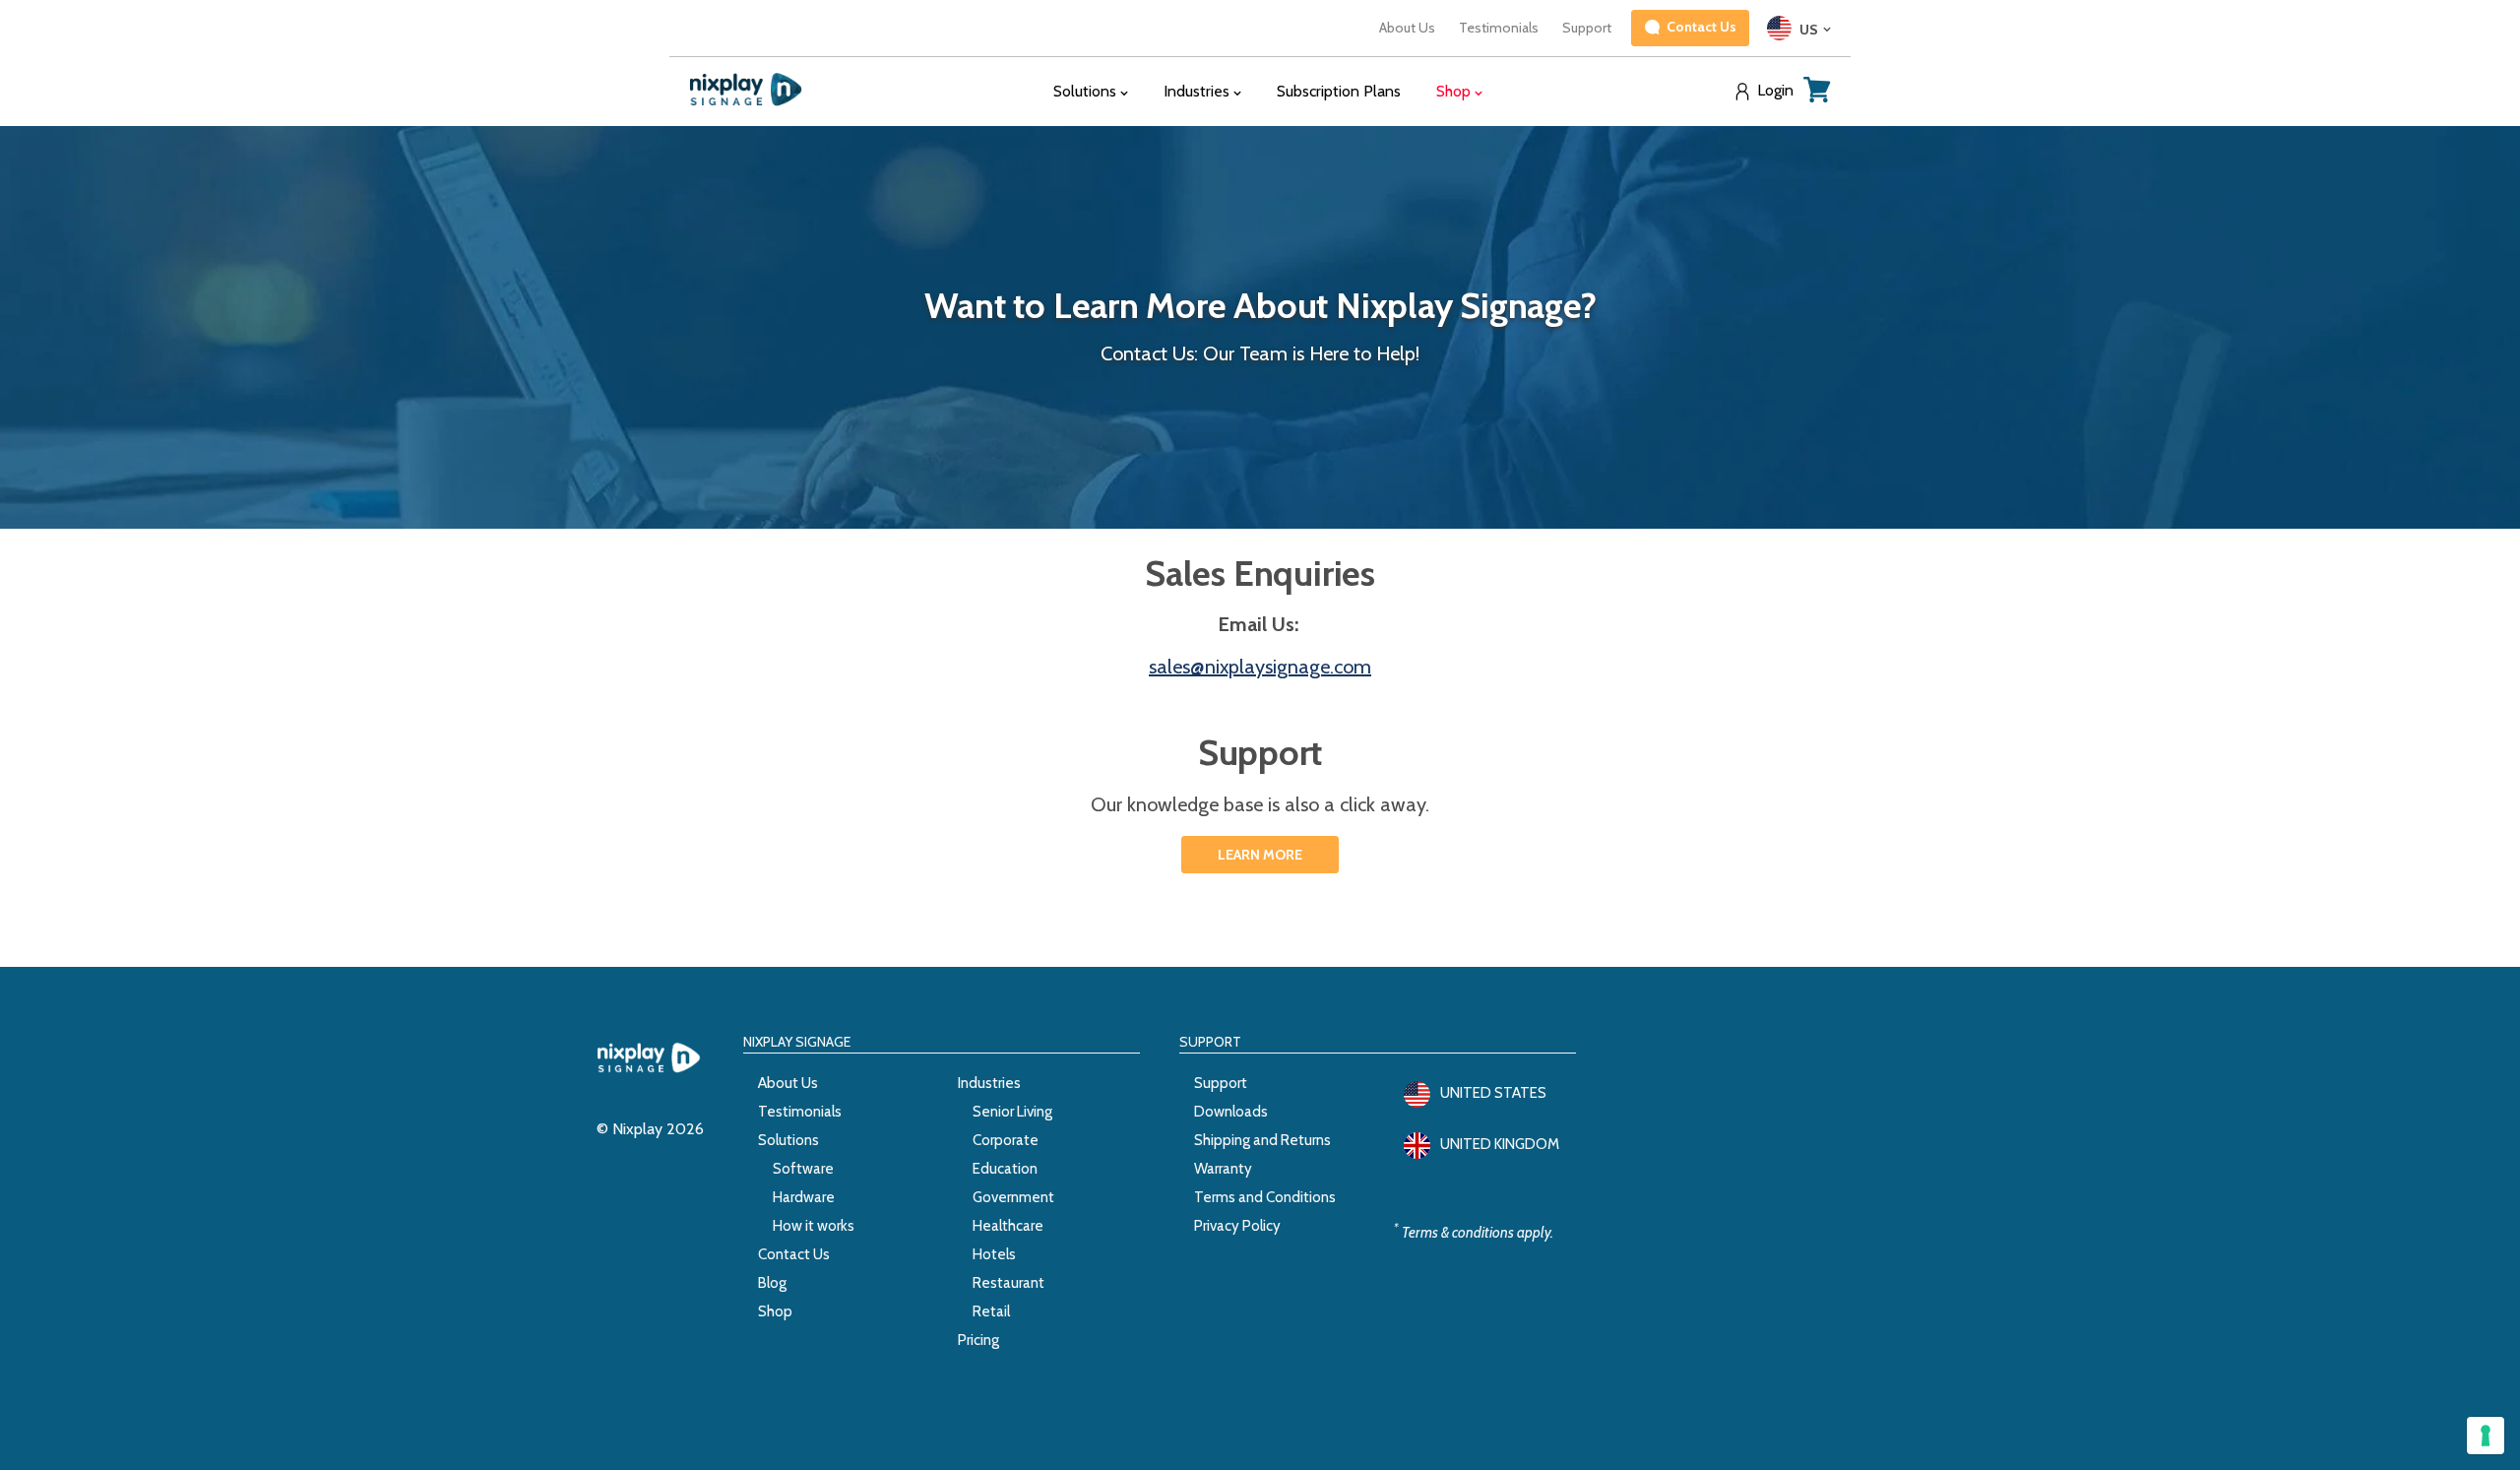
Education (1005, 1169)
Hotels (994, 1254)
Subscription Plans (1339, 91)
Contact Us (794, 1254)
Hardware (804, 1197)
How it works (814, 1226)
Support (1587, 28)
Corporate (1006, 1140)
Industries (989, 1083)
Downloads (1231, 1112)
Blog (772, 1283)
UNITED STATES (1493, 1093)
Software (803, 1169)
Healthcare (1008, 1226)
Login (1775, 91)
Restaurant (1008, 1283)
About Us (1407, 28)
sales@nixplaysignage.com (1260, 667)
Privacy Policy (1237, 1226)
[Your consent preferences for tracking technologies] (2486, 1436)
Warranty (1223, 1169)
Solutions (788, 1140)
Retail (991, 1311)
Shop (775, 1311)
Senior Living (1012, 1112)
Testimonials (1499, 28)
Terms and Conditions (1265, 1197)
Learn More (1260, 855)
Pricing (978, 1340)
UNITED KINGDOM (1500, 1144)
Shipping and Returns (1262, 1140)
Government (1013, 1197)
